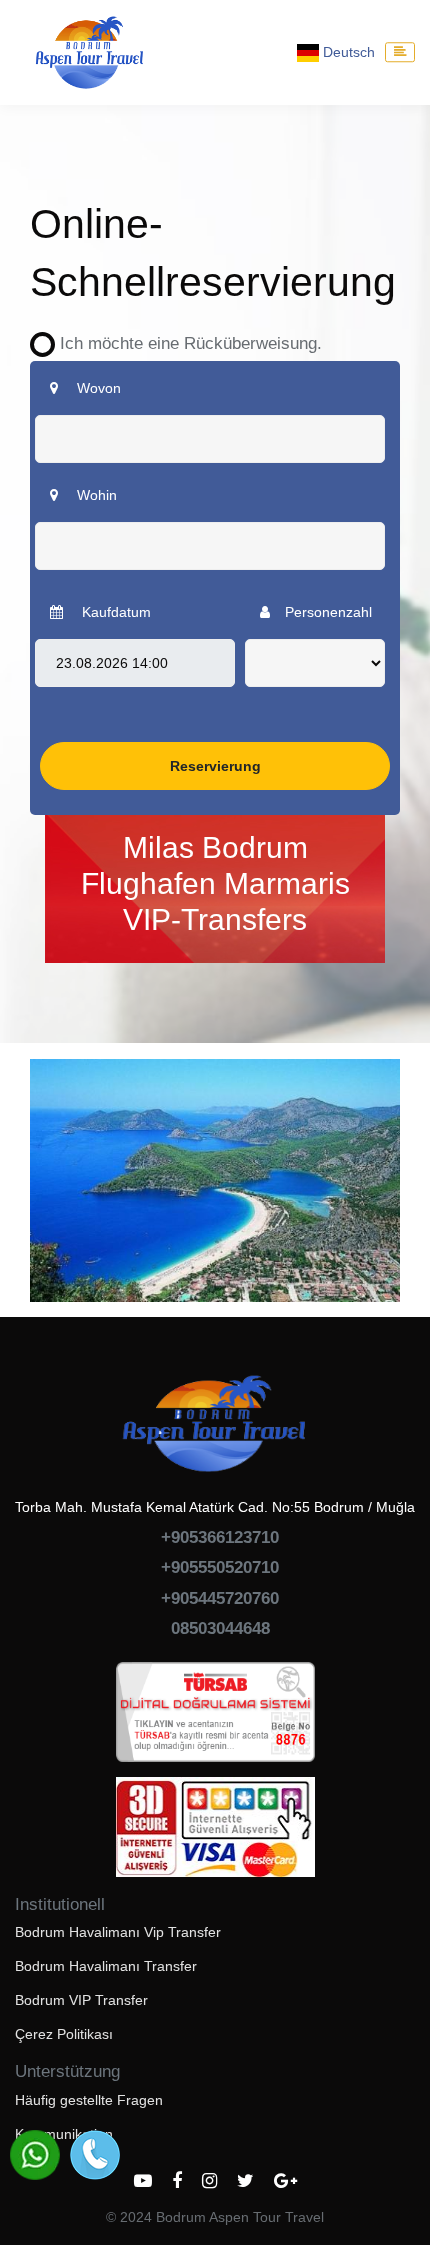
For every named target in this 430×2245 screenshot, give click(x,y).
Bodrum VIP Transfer (81, 2000)
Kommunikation (64, 2134)
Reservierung (215, 766)
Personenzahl (328, 612)
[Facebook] (177, 2181)
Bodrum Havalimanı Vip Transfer (118, 1932)
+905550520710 (220, 1567)
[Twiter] (245, 2181)
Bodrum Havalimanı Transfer (106, 1966)
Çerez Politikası (64, 2034)
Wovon (97, 388)
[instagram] (209, 2181)
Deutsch (347, 52)
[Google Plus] (285, 2181)
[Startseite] (90, 52)
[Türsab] (215, 1718)
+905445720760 (220, 1598)
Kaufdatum (114, 612)
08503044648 (220, 1628)
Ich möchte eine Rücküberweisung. (183, 343)
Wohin (95, 495)
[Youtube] (143, 2181)
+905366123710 (220, 1537)
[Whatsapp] (35, 2155)
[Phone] (95, 2155)
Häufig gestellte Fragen (89, 2100)
